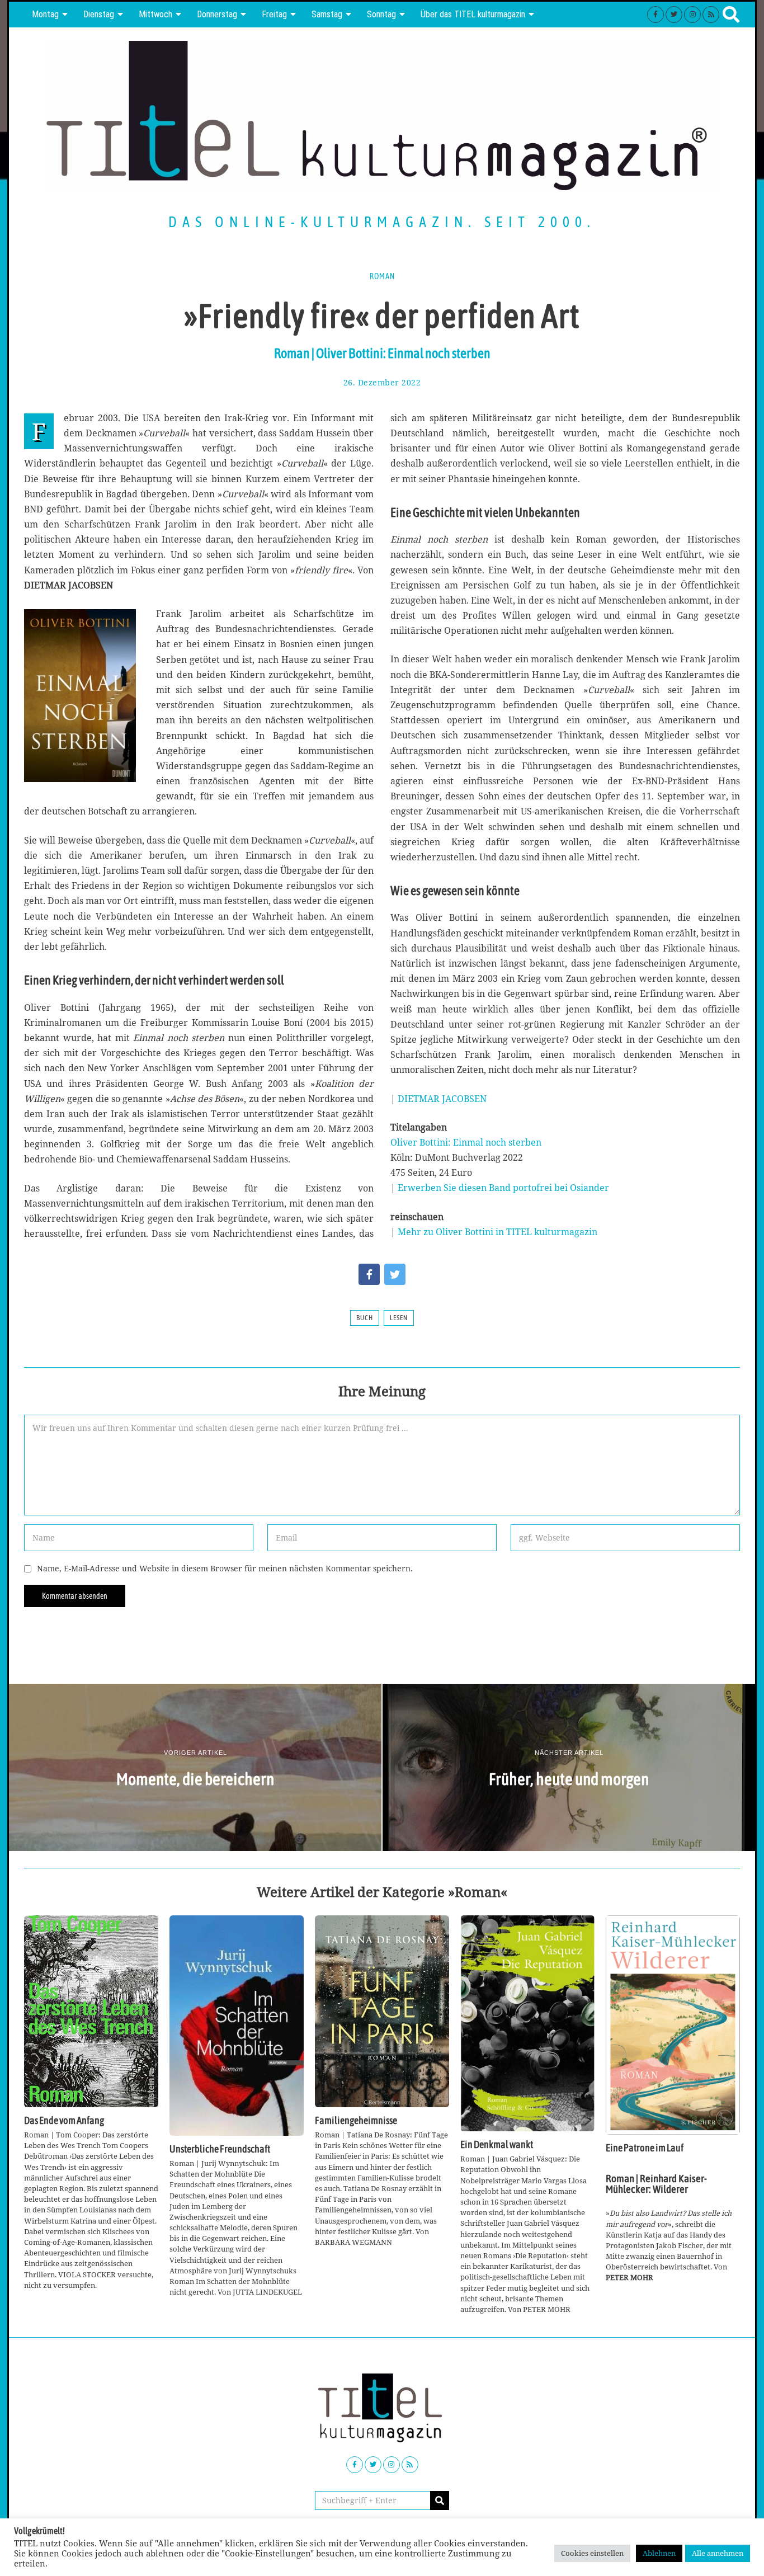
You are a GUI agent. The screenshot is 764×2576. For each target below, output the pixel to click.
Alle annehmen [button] (718, 2553)
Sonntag (381, 14)
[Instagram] (692, 15)
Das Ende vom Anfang (64, 2121)
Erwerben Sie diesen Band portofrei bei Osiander (503, 1188)
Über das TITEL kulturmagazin (473, 14)
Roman (382, 276)
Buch (365, 1318)
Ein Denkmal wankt (497, 2145)
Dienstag (99, 14)
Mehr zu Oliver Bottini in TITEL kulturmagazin (497, 1232)
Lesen (399, 1318)
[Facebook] (655, 15)
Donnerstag (217, 14)
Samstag (327, 14)
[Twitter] (674, 15)
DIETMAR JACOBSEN (442, 1099)
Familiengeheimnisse (356, 2121)
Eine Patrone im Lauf (645, 2148)
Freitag (274, 14)
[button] (440, 2500)
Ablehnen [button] (659, 2553)
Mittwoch (155, 14)
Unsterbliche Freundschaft (220, 2149)
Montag (45, 14)
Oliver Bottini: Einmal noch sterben (466, 1142)
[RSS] (711, 15)
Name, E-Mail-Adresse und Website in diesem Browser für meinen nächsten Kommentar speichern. (225, 1568)
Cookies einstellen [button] (592, 2553)
